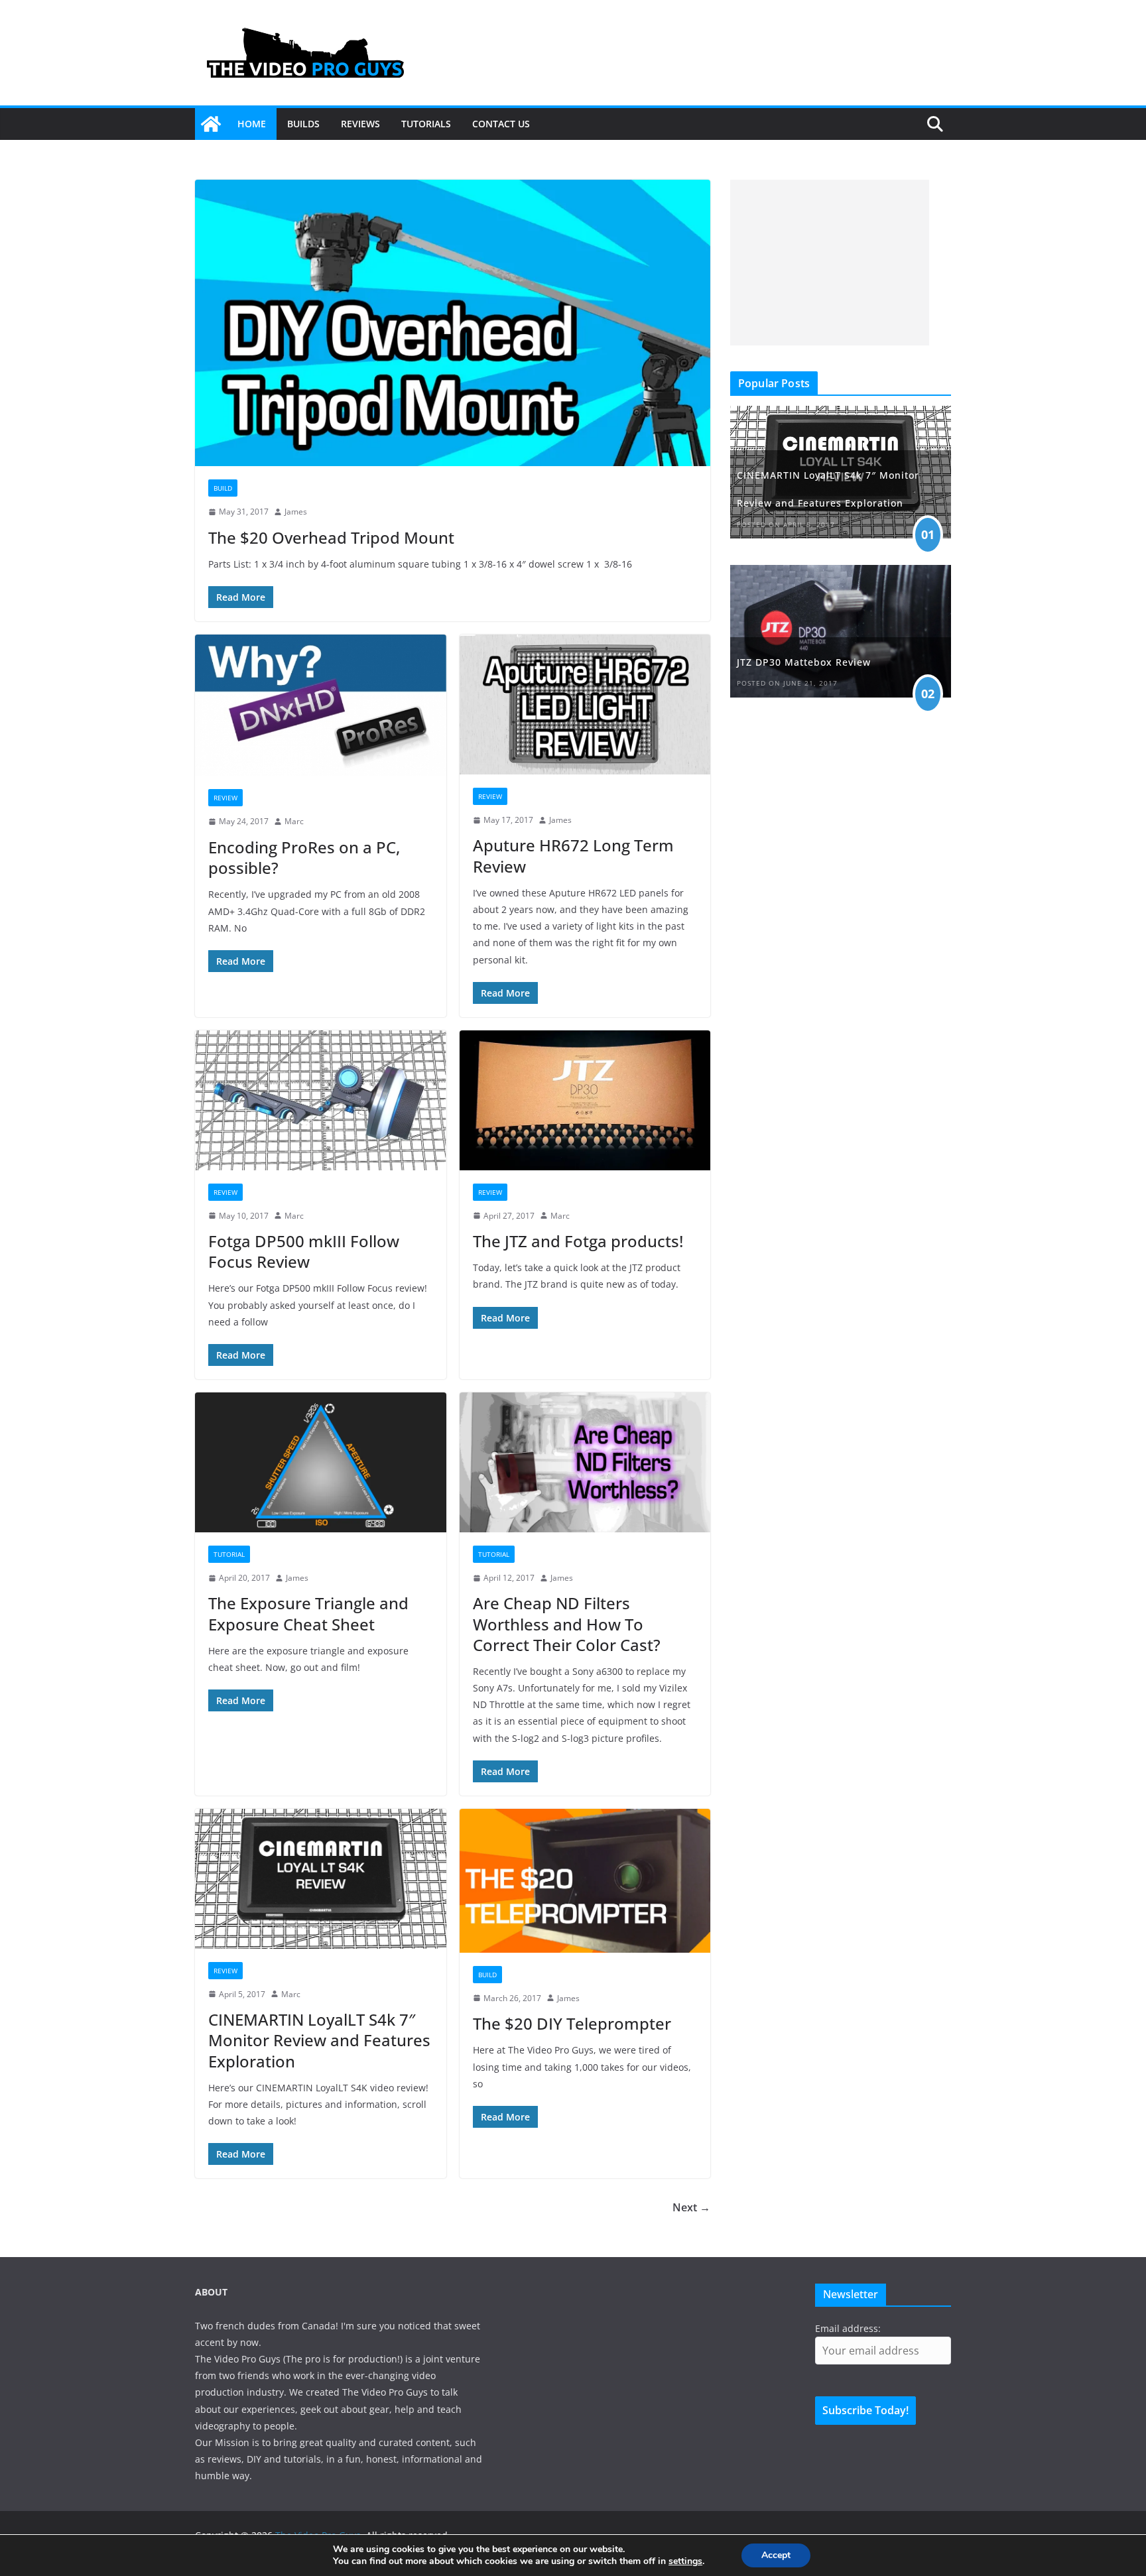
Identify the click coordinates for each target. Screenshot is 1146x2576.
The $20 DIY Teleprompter (572, 2023)
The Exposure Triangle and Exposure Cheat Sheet (308, 1613)
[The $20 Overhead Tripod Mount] (453, 323)
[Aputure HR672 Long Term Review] (585, 705)
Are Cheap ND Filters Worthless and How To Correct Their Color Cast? (567, 1624)
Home (252, 124)
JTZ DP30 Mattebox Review (804, 662)
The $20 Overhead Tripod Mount (331, 537)
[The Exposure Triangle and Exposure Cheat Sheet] (321, 1462)
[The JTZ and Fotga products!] (585, 1100)
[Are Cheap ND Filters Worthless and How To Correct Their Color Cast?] (585, 1462)
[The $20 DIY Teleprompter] (585, 1880)
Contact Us (501, 124)
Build (223, 488)
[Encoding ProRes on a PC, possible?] (321, 705)
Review (225, 798)
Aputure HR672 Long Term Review (573, 855)
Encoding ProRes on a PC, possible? (304, 857)
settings (685, 2561)
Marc (294, 821)
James (296, 512)
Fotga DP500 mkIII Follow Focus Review (304, 1251)
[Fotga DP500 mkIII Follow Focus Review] (321, 1100)
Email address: (848, 2328)
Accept (776, 2555)
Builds (303, 124)
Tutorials (426, 124)
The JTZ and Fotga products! (578, 1241)
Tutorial (229, 1554)
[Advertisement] (830, 263)
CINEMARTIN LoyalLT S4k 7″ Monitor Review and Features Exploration (319, 2040)
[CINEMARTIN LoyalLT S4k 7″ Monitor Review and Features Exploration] (321, 1879)
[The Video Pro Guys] (211, 124)
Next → (691, 2207)
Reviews (360, 124)
